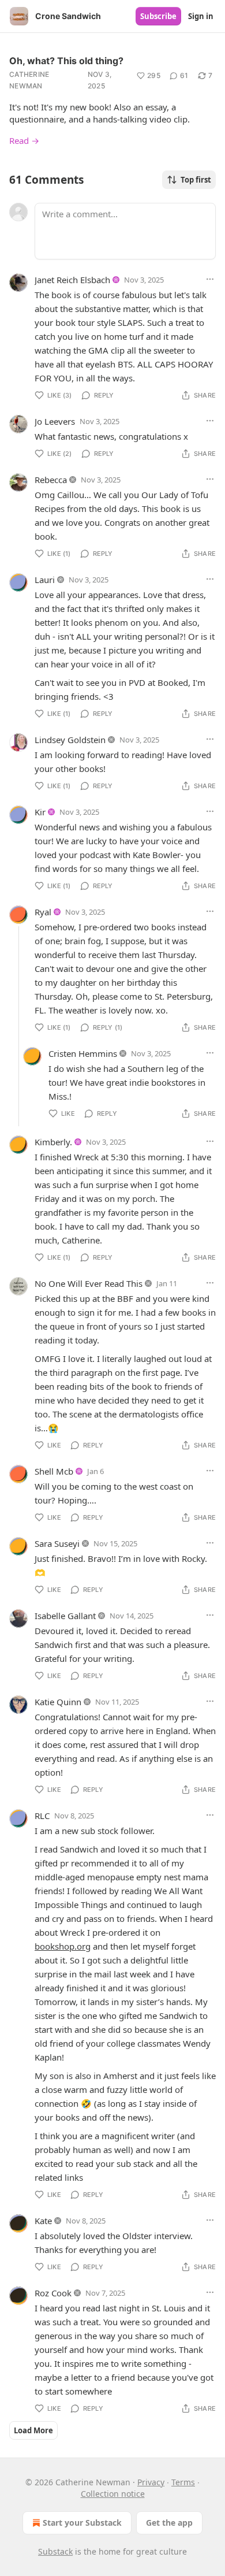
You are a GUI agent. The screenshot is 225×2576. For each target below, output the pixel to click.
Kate (43, 2221)
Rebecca (51, 480)
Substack (55, 2551)
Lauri (45, 580)
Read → (24, 140)
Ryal (43, 912)
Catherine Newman (29, 80)
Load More (33, 2430)
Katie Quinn (58, 1702)
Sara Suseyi (57, 1543)
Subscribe (158, 16)
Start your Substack (82, 2523)
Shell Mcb (54, 1471)
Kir (40, 812)
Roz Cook (53, 2293)
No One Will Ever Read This (89, 1283)
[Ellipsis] (210, 279)
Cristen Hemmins (83, 1053)
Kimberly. (53, 1142)
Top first (196, 180)
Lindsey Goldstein (70, 740)
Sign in (201, 16)
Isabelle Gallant (65, 1616)
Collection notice (113, 2494)
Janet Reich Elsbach (72, 280)
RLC (42, 1816)
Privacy (151, 2482)
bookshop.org (63, 1946)
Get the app (169, 2523)
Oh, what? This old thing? (66, 61)
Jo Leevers (55, 421)
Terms (183, 2482)
